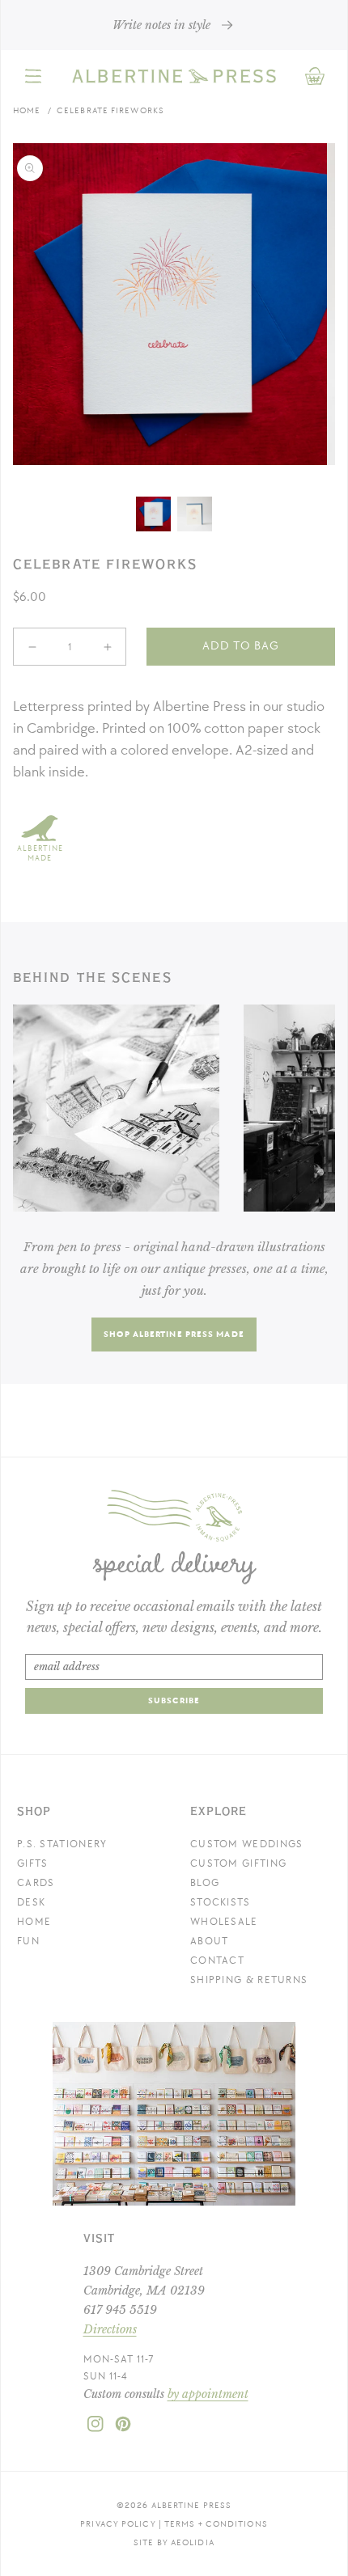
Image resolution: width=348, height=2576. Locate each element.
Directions (110, 2329)
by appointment (208, 2394)
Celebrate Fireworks (110, 110)
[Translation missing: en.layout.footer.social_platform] (95, 2429)
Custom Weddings (247, 1844)
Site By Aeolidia (174, 2542)
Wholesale (224, 1922)
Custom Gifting (238, 1863)
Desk (31, 1902)
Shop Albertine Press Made (174, 1334)
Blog (205, 1883)
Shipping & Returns (249, 1980)
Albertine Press (192, 2505)
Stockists (221, 1902)
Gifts (33, 1863)
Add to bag (241, 646)
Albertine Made (40, 853)
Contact (217, 1961)
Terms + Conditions (216, 2524)
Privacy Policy (118, 2524)
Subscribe (174, 1700)
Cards (36, 1883)
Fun (28, 1941)
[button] (33, 76)
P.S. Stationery (62, 1844)
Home (27, 110)
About (210, 1941)
